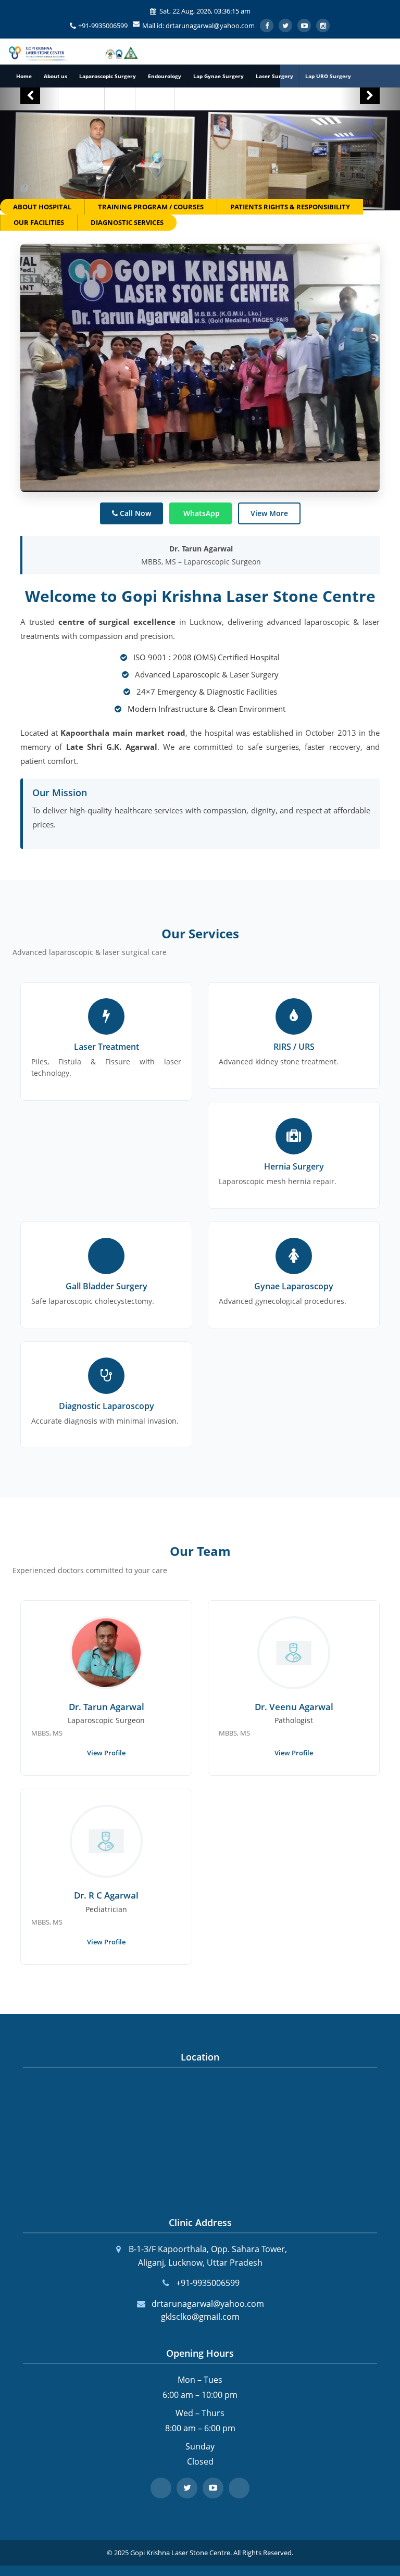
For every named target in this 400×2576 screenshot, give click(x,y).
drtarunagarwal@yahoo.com (208, 2304)
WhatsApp (201, 513)
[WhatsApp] (239, 2488)
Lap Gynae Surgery (218, 76)
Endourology (165, 76)
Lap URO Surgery (328, 76)
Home (24, 76)
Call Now (134, 513)
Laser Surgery (274, 76)
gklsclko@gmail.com (200, 2317)
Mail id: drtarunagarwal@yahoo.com (198, 26)
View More (269, 513)
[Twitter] (187, 2488)
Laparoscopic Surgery (108, 76)
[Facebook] (161, 2488)
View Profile (106, 1753)
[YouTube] (213, 2488)
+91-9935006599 (103, 26)
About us (55, 76)
